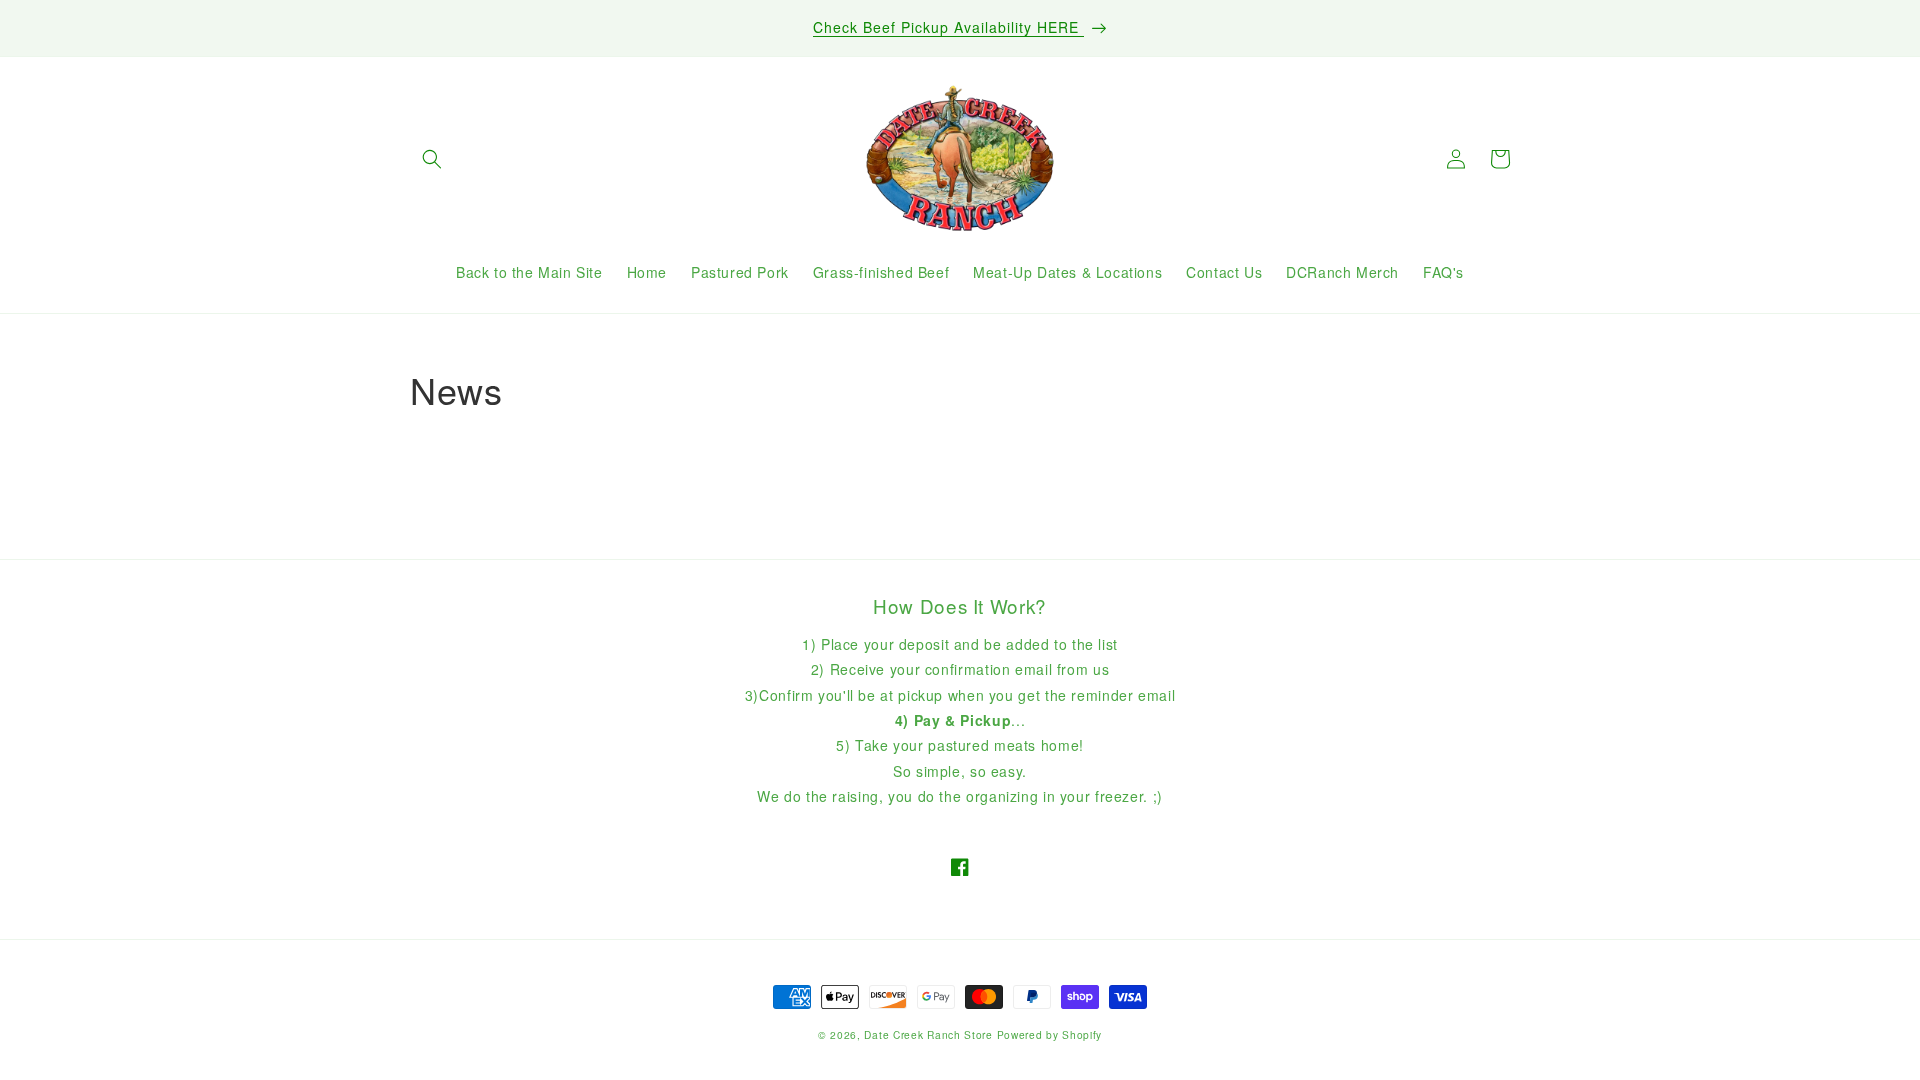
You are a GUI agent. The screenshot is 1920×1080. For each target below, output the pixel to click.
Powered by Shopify (1050, 1034)
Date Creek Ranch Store (928, 1034)
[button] (432, 159)
